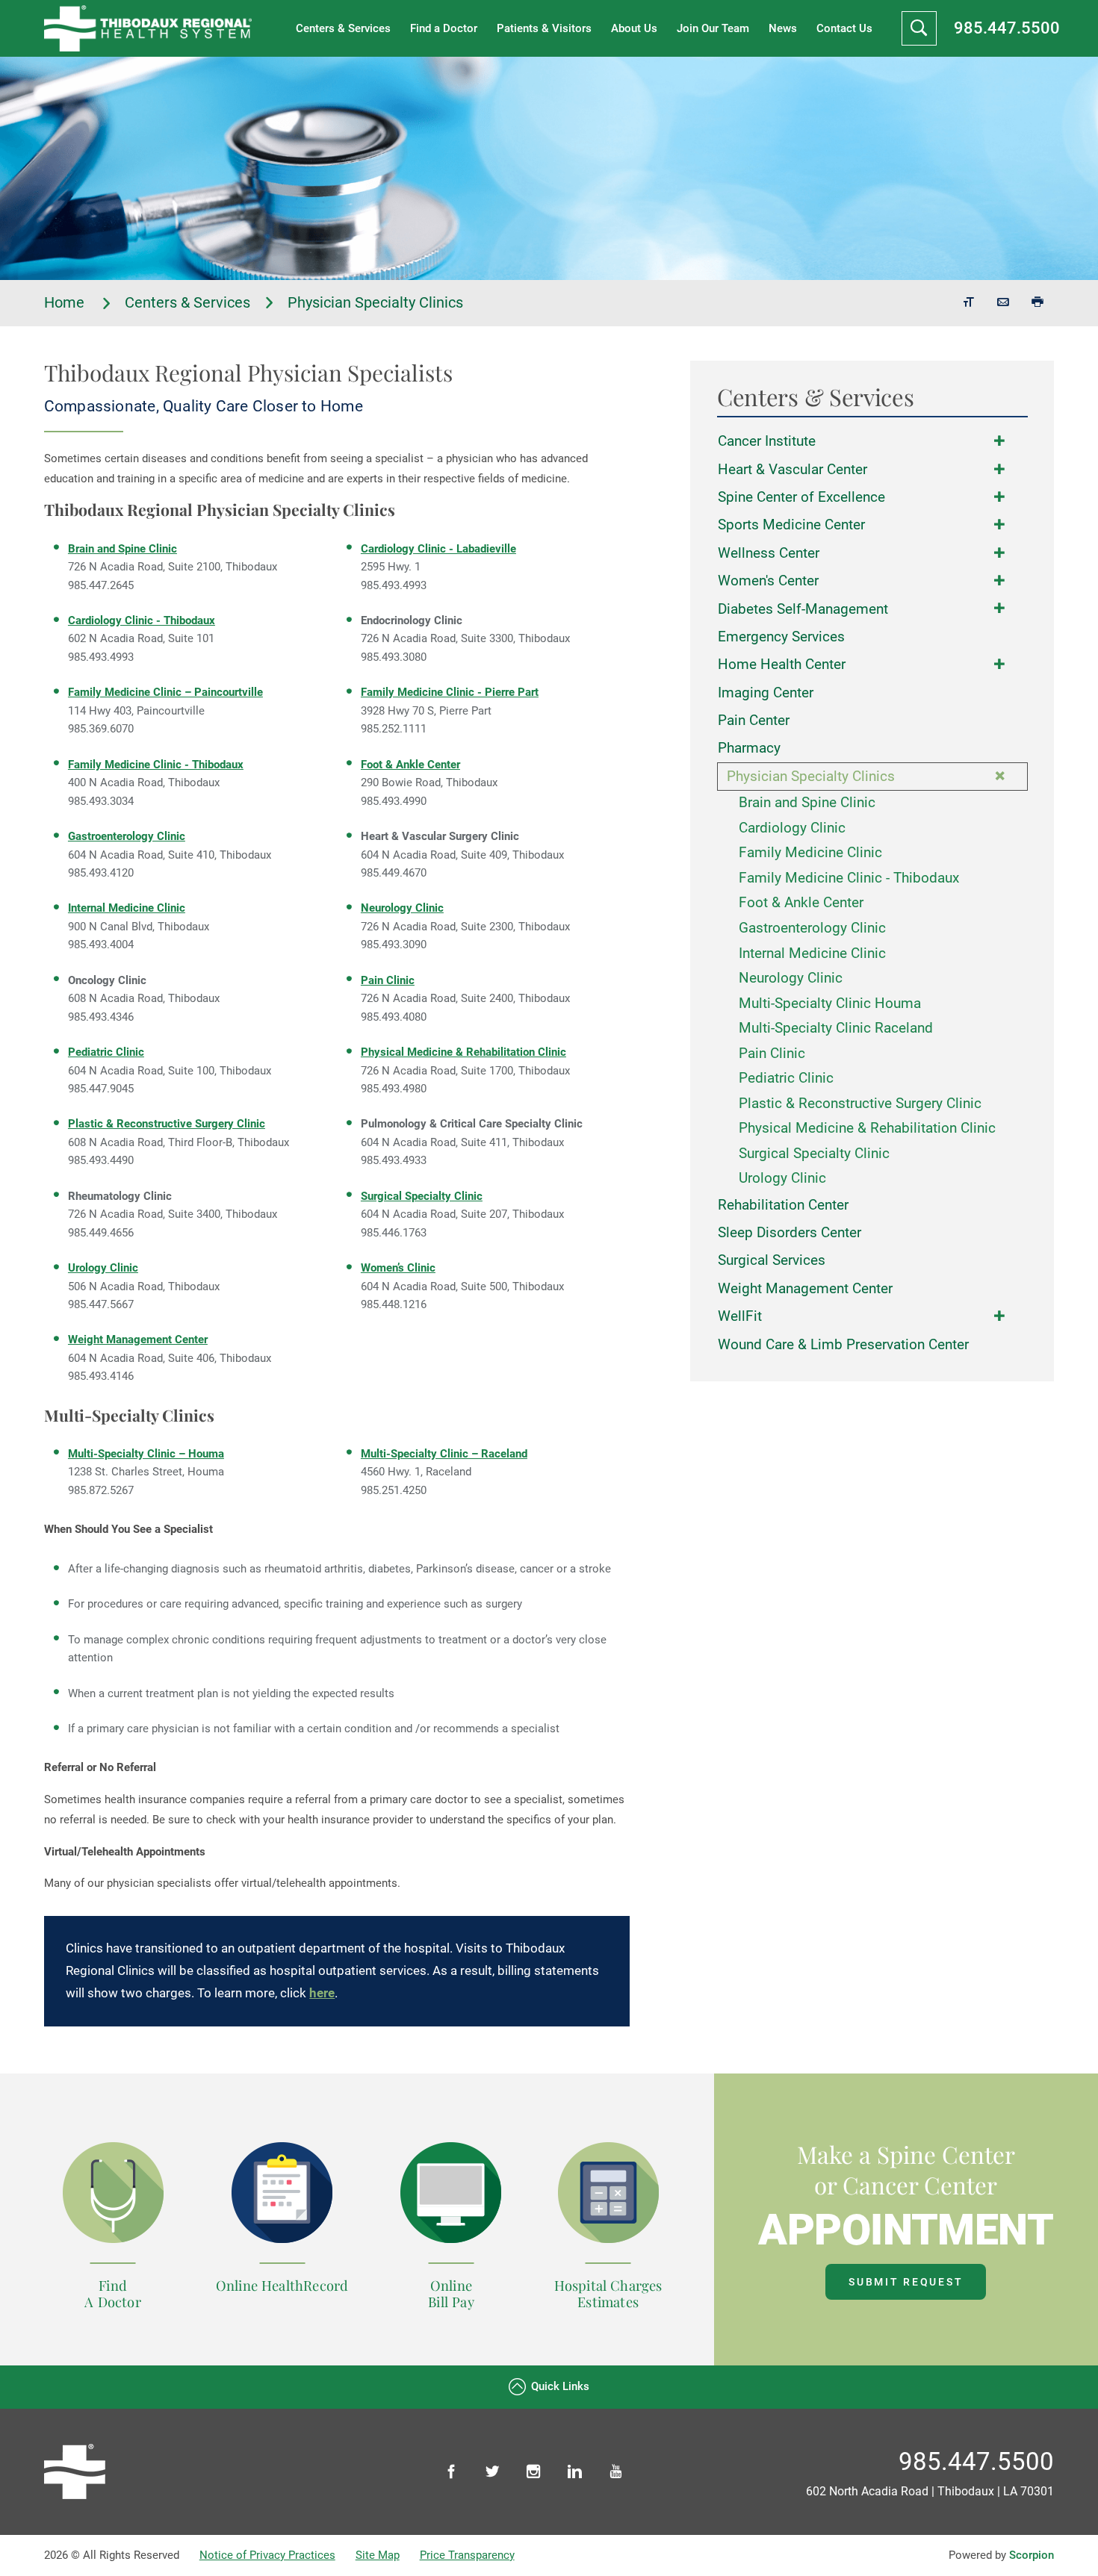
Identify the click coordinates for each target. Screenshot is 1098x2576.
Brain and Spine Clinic (807, 802)
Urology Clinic (782, 1178)
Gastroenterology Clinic (812, 928)
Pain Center (754, 720)
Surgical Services (772, 1260)
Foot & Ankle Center (410, 765)
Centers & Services (343, 28)
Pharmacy (749, 748)
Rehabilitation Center (783, 1205)
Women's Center (768, 581)
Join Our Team (713, 28)
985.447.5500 (1007, 28)
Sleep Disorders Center (790, 1232)
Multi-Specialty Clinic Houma (830, 1003)
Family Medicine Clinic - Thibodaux (849, 878)
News (783, 28)
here (322, 1993)
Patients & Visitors (544, 28)
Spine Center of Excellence (801, 497)
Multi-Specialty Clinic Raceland (836, 1028)
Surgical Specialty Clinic (814, 1153)
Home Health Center (782, 664)
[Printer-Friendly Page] (1037, 303)
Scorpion (1032, 2555)
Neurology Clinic (791, 978)
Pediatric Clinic (786, 1078)
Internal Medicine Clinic (812, 953)
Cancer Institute (767, 441)
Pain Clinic (772, 1053)
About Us (634, 28)
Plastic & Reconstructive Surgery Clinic (860, 1103)
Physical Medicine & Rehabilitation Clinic (867, 1128)
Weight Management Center (805, 1288)
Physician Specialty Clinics (811, 776)
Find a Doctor (444, 28)
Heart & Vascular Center (793, 469)
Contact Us (844, 28)
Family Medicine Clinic (810, 852)
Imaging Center (766, 693)
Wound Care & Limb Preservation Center (843, 1344)
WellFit (740, 1316)
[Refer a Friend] (1003, 303)
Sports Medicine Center (791, 525)
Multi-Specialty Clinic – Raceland (444, 1454)
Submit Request (906, 2282)
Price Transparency (467, 2555)
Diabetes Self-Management (803, 609)
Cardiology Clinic (792, 828)
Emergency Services (781, 637)
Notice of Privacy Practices (267, 2555)
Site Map (378, 2555)
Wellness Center (769, 553)
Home (66, 303)
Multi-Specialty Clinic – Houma (146, 1454)
